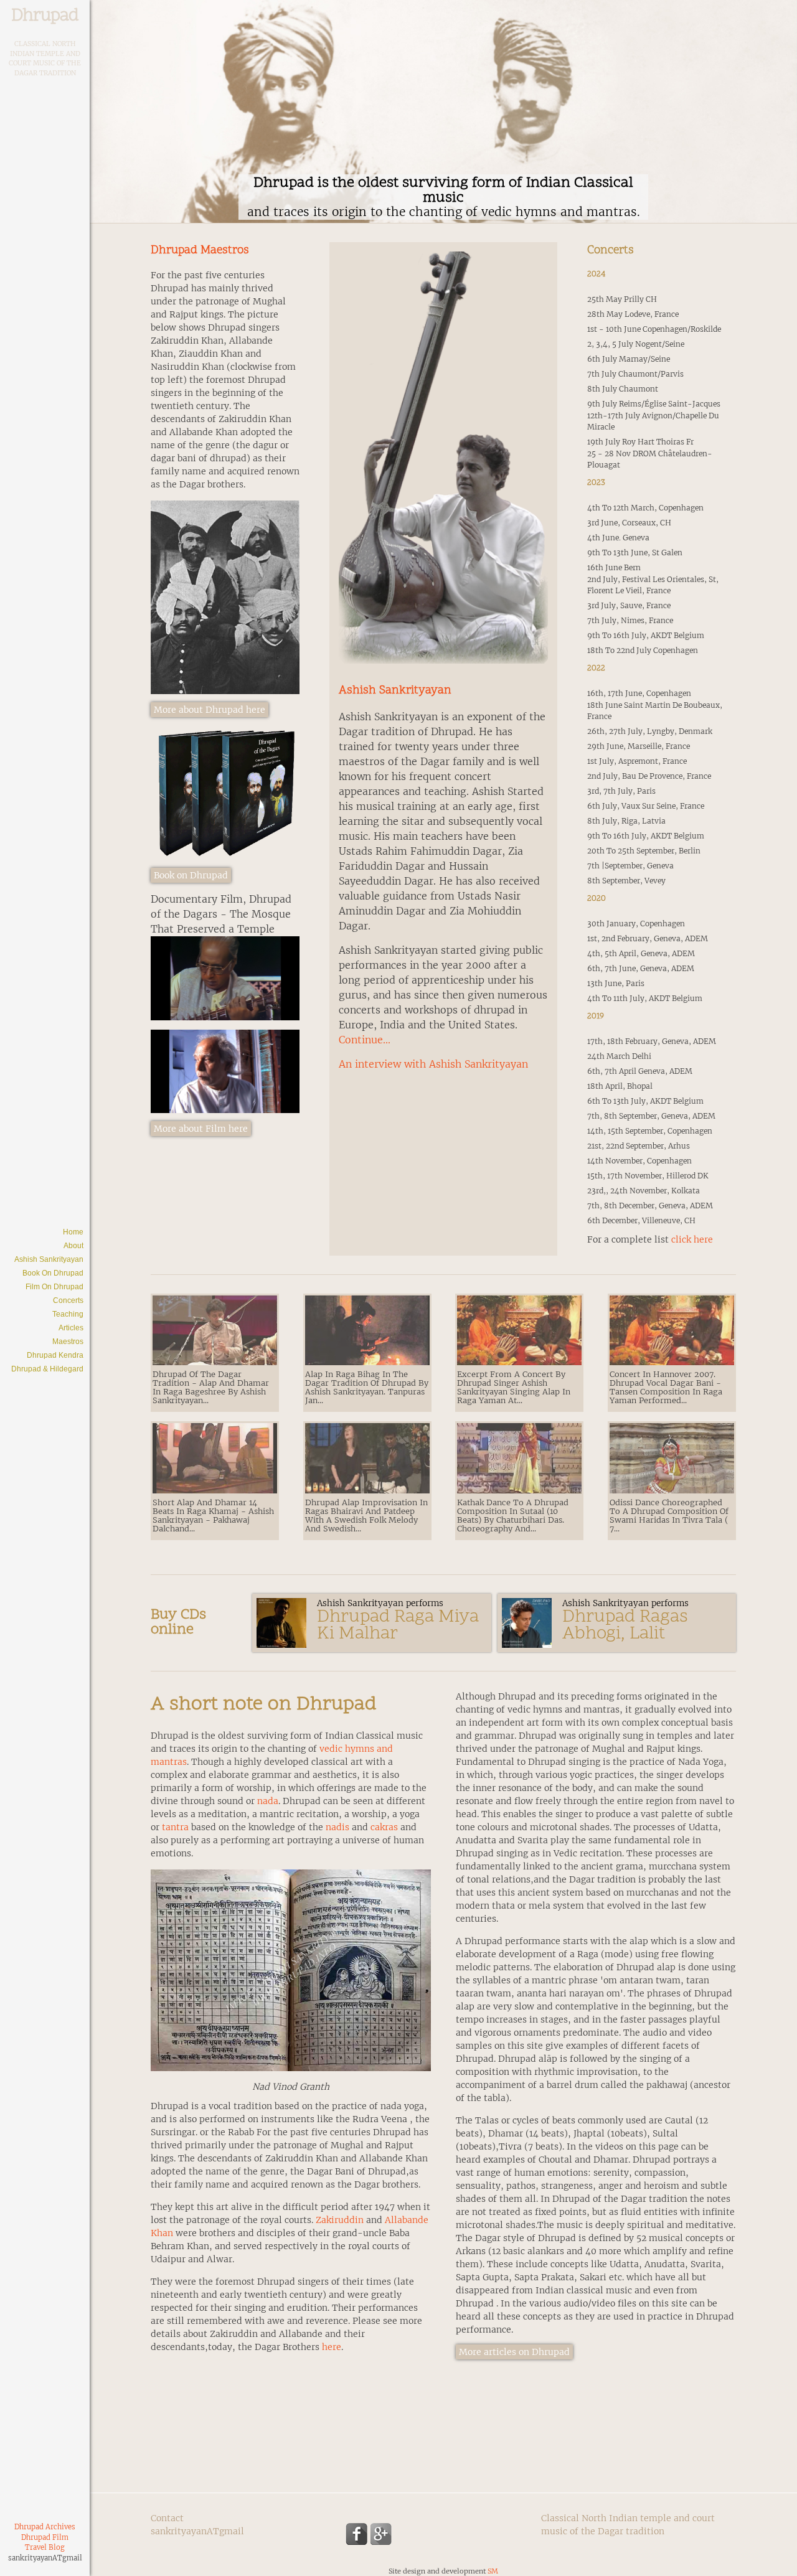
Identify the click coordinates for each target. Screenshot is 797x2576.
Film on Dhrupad (54, 1287)
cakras (384, 1827)
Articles (71, 1328)
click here (692, 1239)
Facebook (356, 2534)
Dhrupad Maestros (200, 251)
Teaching (68, 1314)
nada (268, 1801)
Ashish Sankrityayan (49, 1259)
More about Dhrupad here (210, 710)
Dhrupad (45, 16)
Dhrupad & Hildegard (47, 1369)
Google (381, 2534)
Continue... (365, 1040)
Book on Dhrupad (53, 1273)
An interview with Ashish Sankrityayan (433, 1064)
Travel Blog (45, 2547)
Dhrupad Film (45, 2537)
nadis (337, 1827)
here (332, 2347)
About (73, 1246)
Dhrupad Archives (45, 2527)
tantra (175, 1827)
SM (493, 2571)
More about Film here (201, 1129)
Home (73, 1232)
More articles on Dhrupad (514, 2352)
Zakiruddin (340, 2220)
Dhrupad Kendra (55, 1355)
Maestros (68, 1342)
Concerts (68, 1300)
